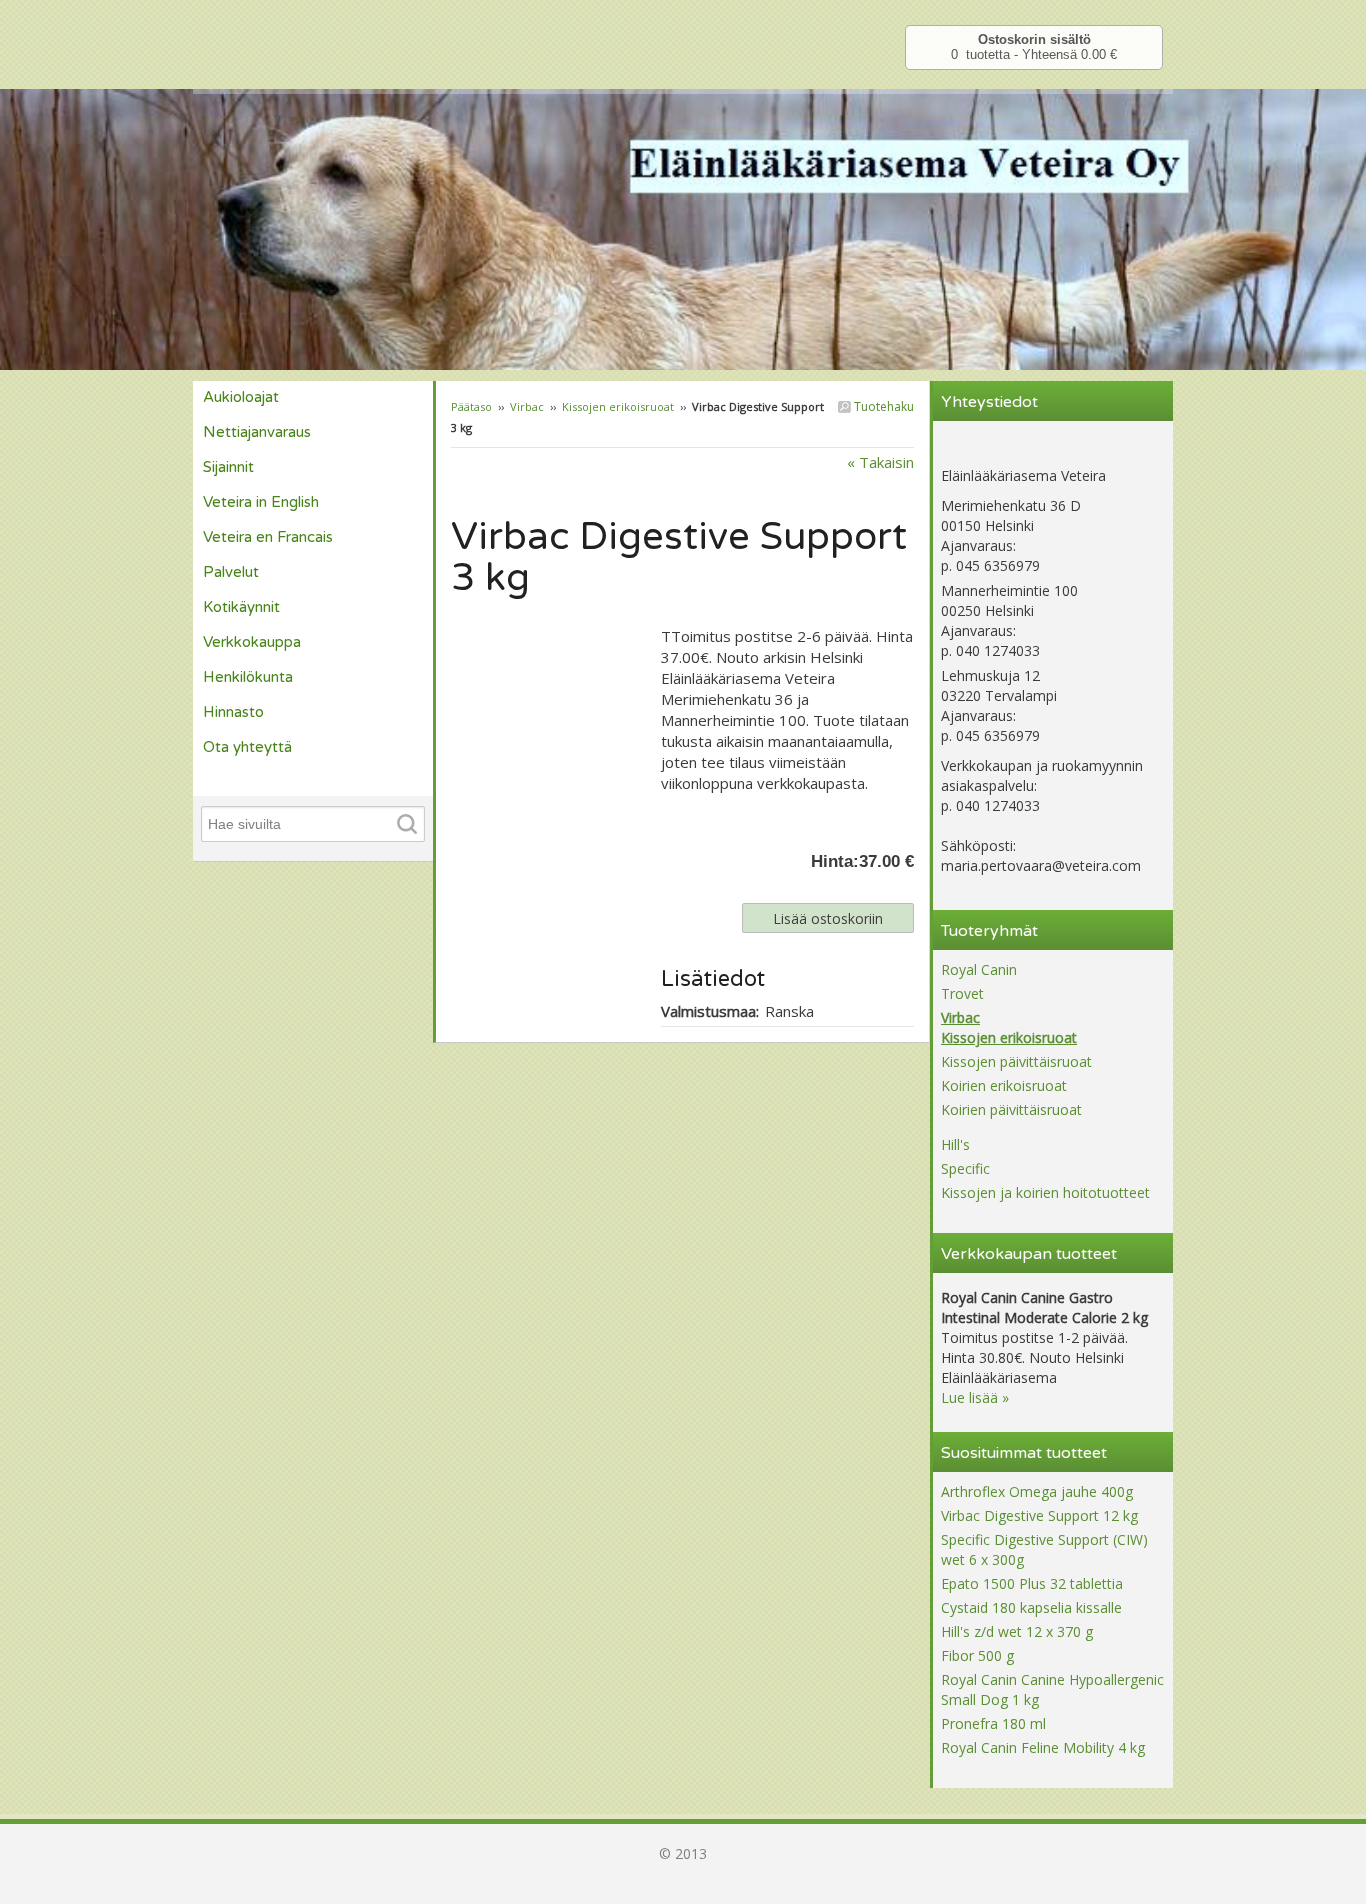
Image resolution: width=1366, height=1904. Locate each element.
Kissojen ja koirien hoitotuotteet (1045, 1192)
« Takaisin (880, 462)
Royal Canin (979, 969)
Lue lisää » (975, 1397)
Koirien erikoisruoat (1004, 1085)
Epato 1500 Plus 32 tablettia (1032, 1583)
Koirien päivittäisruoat (1011, 1109)
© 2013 (683, 1853)
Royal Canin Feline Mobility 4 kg (1043, 1747)
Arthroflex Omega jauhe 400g (1037, 1491)
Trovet (962, 993)
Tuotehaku (882, 406)
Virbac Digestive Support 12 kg (1039, 1515)
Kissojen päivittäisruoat (1016, 1061)
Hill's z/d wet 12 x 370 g (1017, 1631)
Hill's (955, 1144)
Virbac (527, 406)
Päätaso (471, 406)
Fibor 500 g (977, 1655)
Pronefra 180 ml (993, 1723)
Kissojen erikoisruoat (618, 406)
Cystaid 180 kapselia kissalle (1031, 1607)
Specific (965, 1168)
